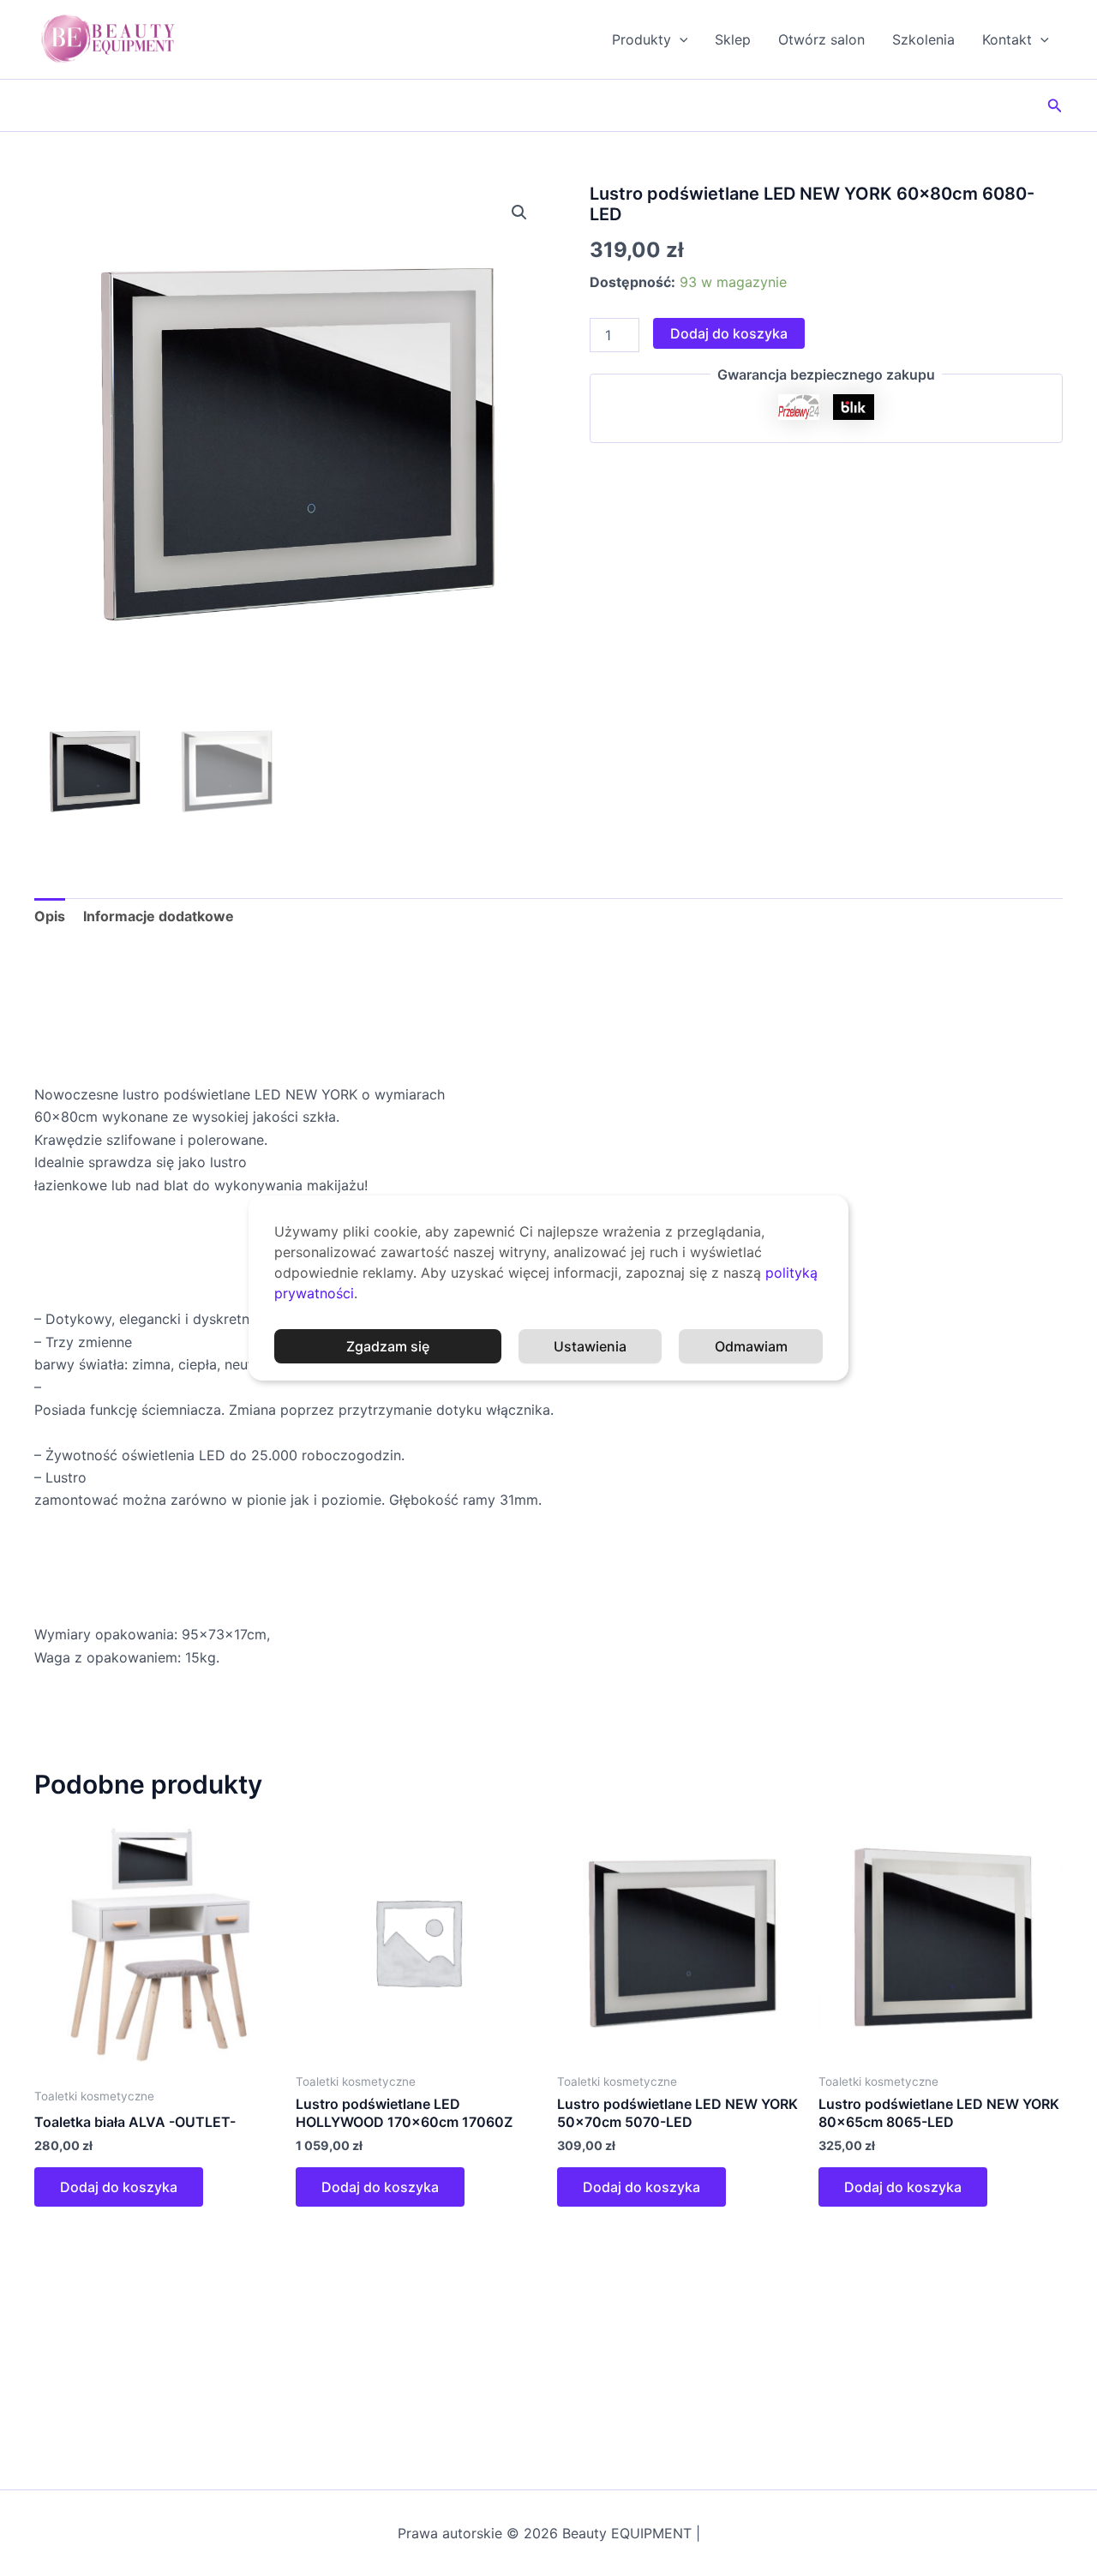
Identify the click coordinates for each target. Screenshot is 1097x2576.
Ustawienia (590, 1346)
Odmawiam (751, 1346)
